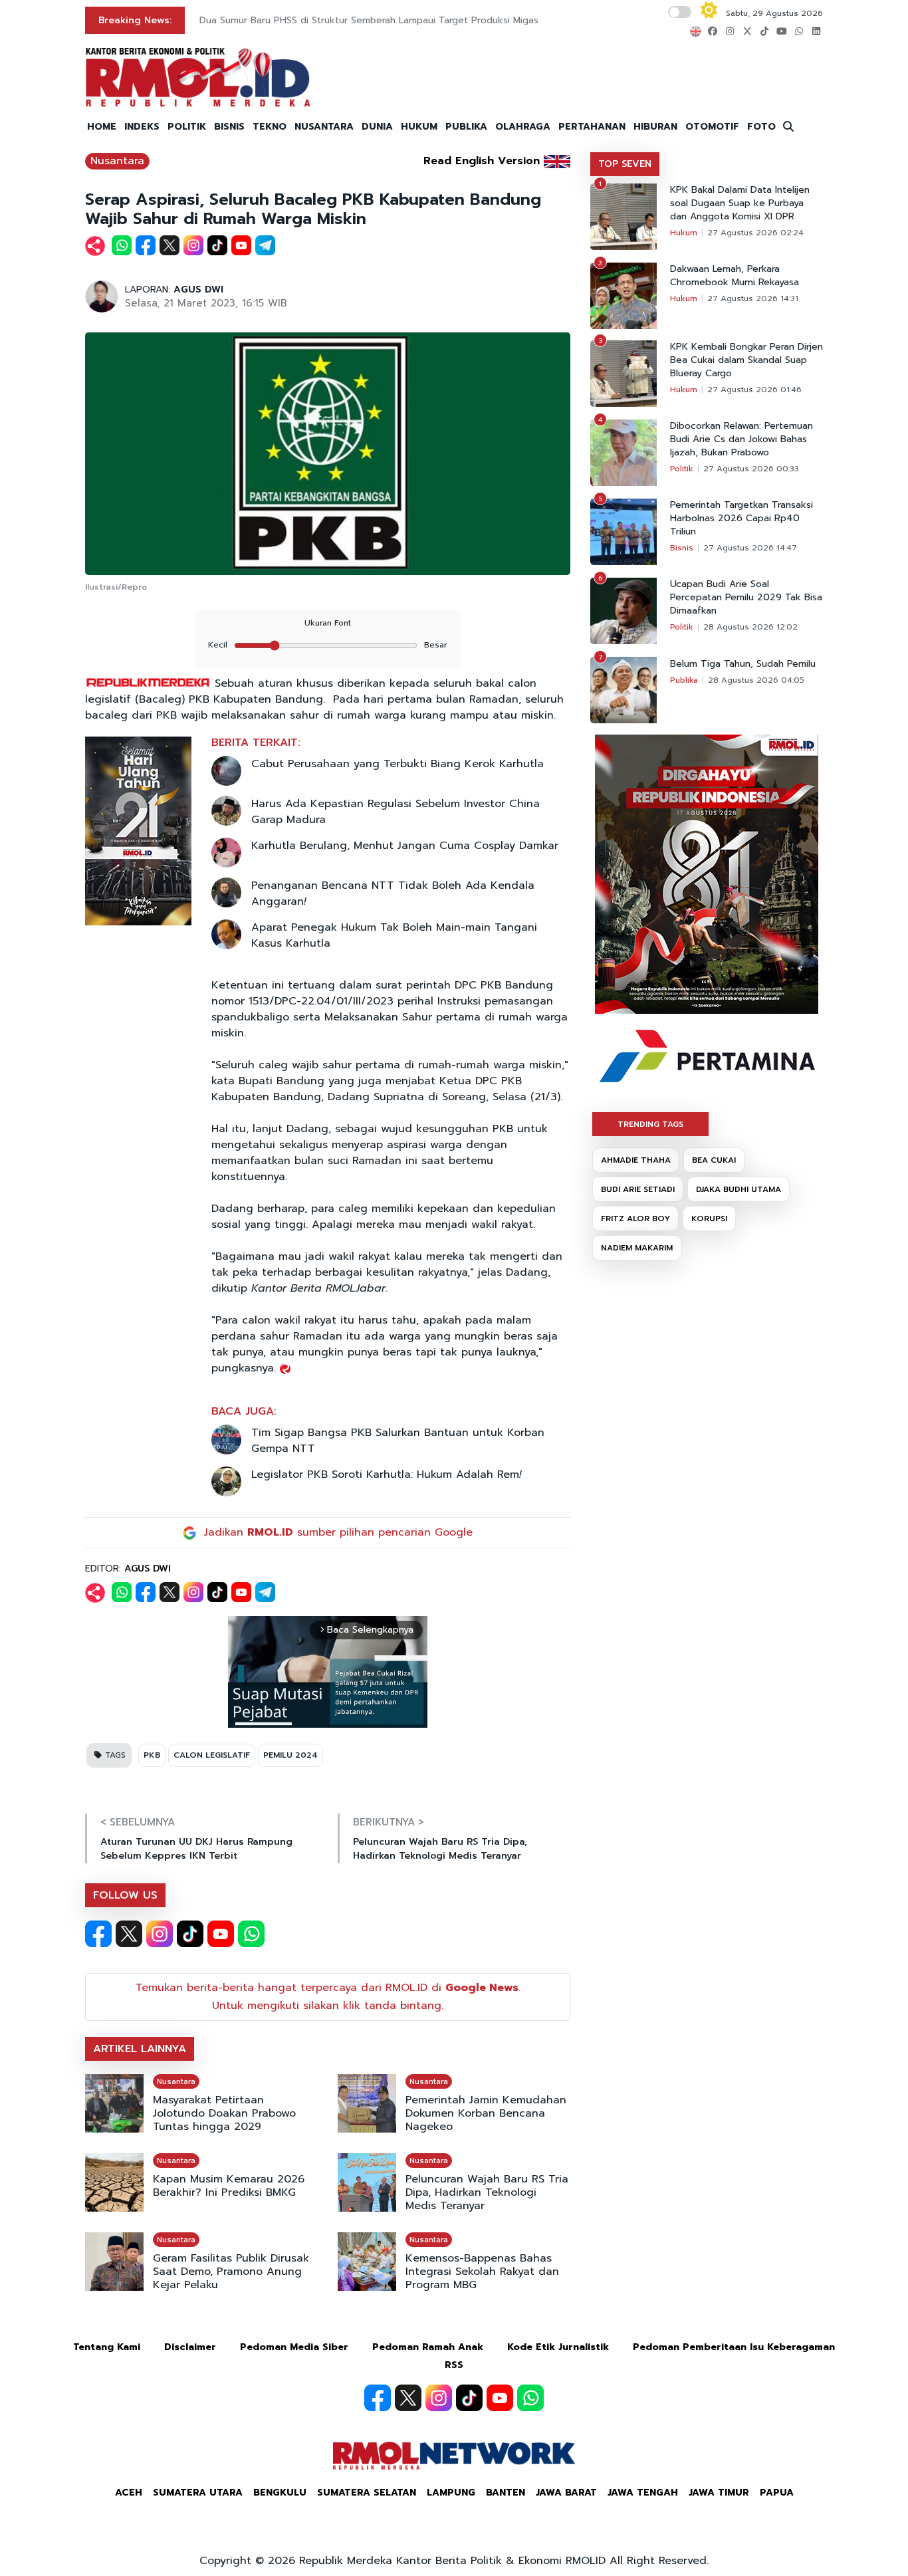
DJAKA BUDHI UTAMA (738, 1189)
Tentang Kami (107, 2347)
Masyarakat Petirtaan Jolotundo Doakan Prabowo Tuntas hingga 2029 (224, 2113)
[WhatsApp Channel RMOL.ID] (251, 1934)
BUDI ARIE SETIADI (638, 1189)
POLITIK (187, 127)
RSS (454, 2365)
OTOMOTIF (712, 127)
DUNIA (377, 127)
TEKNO (270, 127)
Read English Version (482, 161)
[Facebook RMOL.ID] (98, 1934)
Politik (682, 469)
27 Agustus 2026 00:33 (751, 469)
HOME (102, 127)
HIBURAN (655, 127)
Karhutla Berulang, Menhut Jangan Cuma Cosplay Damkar (405, 846)
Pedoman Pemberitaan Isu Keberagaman (734, 2347)
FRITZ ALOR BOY (635, 1219)
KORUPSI (709, 1219)
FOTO (761, 127)
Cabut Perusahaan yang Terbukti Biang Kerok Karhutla (397, 764)
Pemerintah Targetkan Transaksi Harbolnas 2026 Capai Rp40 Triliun (741, 519)
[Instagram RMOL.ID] (160, 1934)
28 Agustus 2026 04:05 (756, 680)
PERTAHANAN (592, 127)
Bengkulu (280, 2493)
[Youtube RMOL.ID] (221, 1934)
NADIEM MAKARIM (637, 1248)
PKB (152, 1755)
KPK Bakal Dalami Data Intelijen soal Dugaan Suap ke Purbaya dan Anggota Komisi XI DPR (740, 203)
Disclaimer (190, 2347)
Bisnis (682, 548)
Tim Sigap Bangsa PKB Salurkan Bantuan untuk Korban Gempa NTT (398, 1441)
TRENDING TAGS (650, 1124)
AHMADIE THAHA (636, 1160)
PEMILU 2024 (290, 1755)
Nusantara (117, 161)
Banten (506, 2493)
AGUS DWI (198, 290)
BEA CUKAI (714, 1160)
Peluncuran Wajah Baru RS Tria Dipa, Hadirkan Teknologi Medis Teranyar (440, 1849)
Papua (777, 2493)
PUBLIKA (466, 127)
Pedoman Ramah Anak (428, 2347)
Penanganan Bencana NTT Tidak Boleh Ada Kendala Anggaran (393, 893)
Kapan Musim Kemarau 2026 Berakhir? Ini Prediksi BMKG (229, 2186)
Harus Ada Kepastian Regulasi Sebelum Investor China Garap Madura (396, 812)
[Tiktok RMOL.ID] (190, 1934)
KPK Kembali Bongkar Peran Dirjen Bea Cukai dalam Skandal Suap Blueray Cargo (746, 360)
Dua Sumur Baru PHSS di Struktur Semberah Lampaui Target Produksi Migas (369, 20)
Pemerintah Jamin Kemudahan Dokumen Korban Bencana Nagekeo (486, 2113)
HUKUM (419, 127)
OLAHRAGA (523, 127)
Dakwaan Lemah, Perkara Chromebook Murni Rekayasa (735, 276)
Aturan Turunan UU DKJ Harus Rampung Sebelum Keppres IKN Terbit (196, 1849)
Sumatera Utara (198, 2493)
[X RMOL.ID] (129, 1934)
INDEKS (142, 127)
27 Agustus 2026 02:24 (755, 233)
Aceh (129, 2493)
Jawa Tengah (643, 2493)
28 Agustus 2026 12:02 (750, 627)
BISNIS (229, 127)
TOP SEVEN (625, 164)
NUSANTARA (324, 127)
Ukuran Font (328, 623)
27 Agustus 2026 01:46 (754, 390)
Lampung (451, 2493)
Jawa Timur (719, 2493)
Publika (684, 680)
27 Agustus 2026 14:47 (750, 548)
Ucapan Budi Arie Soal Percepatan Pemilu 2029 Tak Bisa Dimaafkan (746, 598)
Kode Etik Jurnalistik (558, 2347)
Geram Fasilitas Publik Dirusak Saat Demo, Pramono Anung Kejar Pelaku (231, 2272)
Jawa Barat (566, 2493)
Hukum (684, 233)
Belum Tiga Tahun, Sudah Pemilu (743, 664)
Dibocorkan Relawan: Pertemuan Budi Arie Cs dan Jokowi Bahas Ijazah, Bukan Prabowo (741, 439)
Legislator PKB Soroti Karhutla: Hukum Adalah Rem (386, 1474)
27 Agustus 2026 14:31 (753, 298)
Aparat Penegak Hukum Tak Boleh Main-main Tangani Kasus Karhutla (394, 935)
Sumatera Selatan (367, 2493)
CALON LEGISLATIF (212, 1755)
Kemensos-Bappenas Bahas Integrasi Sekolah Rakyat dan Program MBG (482, 2272)
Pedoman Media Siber (294, 2347)
